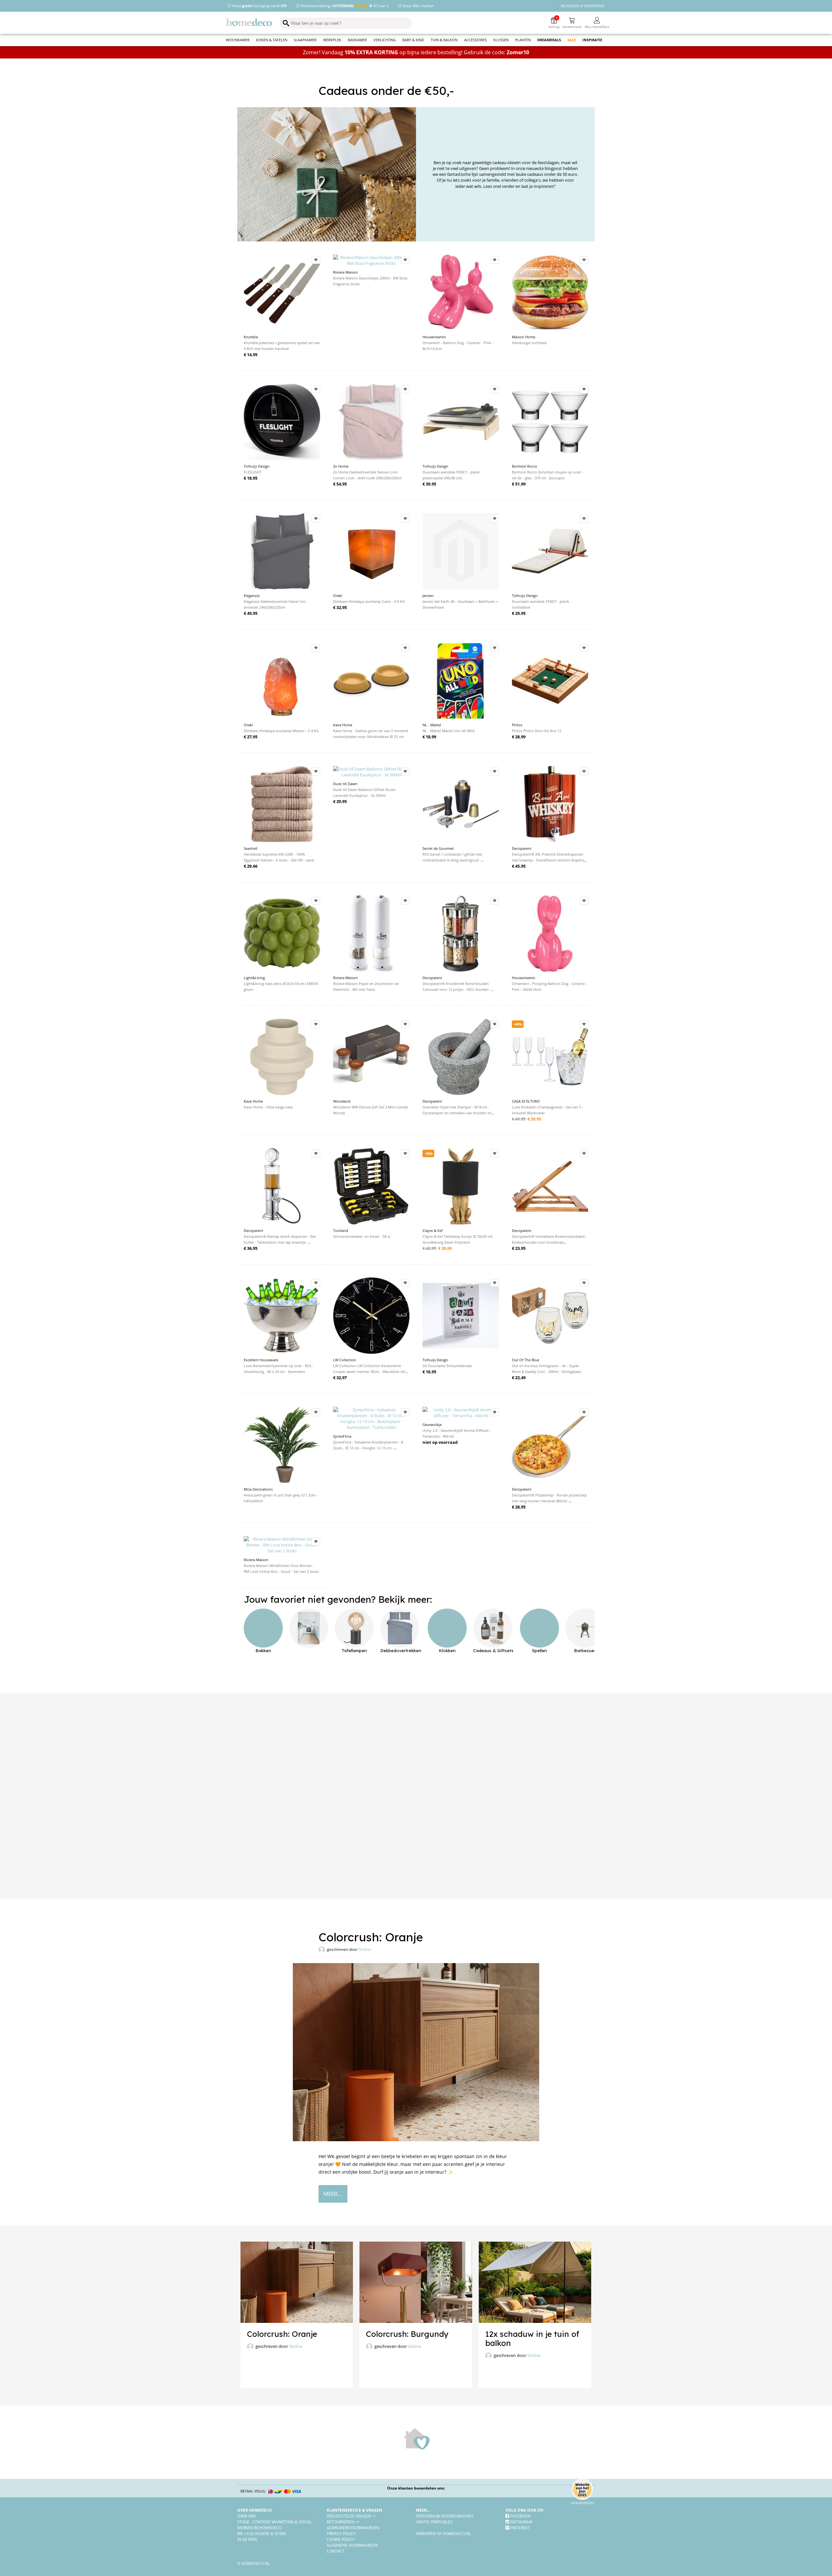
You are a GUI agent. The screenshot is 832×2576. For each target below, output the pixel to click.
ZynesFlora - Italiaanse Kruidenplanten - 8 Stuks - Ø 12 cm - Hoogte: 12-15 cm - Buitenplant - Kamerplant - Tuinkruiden (368, 1448)
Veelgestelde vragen (349, 2516)
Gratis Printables (434, 2522)
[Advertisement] (416, 1796)
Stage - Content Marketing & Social (275, 2522)
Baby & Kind (413, 40)
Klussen (501, 40)
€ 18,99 (429, 737)
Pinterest (520, 2528)
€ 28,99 (519, 737)
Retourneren (341, 2522)
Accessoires (475, 40)
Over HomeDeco (255, 2510)
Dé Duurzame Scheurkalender (447, 1366)
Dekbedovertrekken (401, 1650)
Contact (336, 2551)
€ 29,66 (251, 866)
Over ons (247, 2516)
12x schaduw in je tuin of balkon (532, 2338)
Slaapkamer (305, 40)
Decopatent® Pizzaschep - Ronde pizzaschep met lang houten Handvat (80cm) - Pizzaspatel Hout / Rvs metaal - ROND (549, 1501)
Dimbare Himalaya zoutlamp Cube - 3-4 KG (369, 601)
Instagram (521, 2522)
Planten (523, 40)
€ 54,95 (340, 484)
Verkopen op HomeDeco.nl (443, 2533)
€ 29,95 (340, 801)
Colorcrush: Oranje (282, 2334)
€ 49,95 (251, 613)
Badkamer (357, 40)
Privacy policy (341, 2533)
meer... (333, 2194)
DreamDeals (549, 40)
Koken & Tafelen (272, 40)
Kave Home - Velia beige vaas (268, 1107)
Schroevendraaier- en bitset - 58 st (362, 1236)
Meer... (423, 2510)
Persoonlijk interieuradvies (445, 2516)
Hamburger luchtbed (529, 343)
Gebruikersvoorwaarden (353, 2528)
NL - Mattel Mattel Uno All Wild (448, 731)
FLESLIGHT (253, 472)
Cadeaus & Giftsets (493, 1650)
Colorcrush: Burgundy (407, 2334)
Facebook (520, 2516)
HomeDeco (252, 23)
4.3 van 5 (380, 6)
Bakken (263, 1650)
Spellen (539, 1650)
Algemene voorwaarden (352, 2545)
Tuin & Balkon (444, 40)
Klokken (447, 1650)
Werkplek (332, 40)
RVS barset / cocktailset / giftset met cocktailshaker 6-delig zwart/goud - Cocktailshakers (452, 860)
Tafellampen (354, 1650)
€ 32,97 (340, 1378)
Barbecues (585, 1650)
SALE (572, 40)
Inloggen (570, 6)
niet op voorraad (440, 1442)
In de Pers (247, 2539)
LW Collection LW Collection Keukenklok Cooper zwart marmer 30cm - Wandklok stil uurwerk (369, 1372)
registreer (594, 6)
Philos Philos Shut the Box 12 (537, 731)
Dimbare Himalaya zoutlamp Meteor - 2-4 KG (281, 731)
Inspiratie (592, 40)
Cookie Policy (341, 2539)
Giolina (365, 1949)
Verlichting (385, 40)
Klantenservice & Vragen (354, 2510)
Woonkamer (238, 40)
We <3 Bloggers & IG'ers (262, 2533)
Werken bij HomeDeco (260, 2528)
